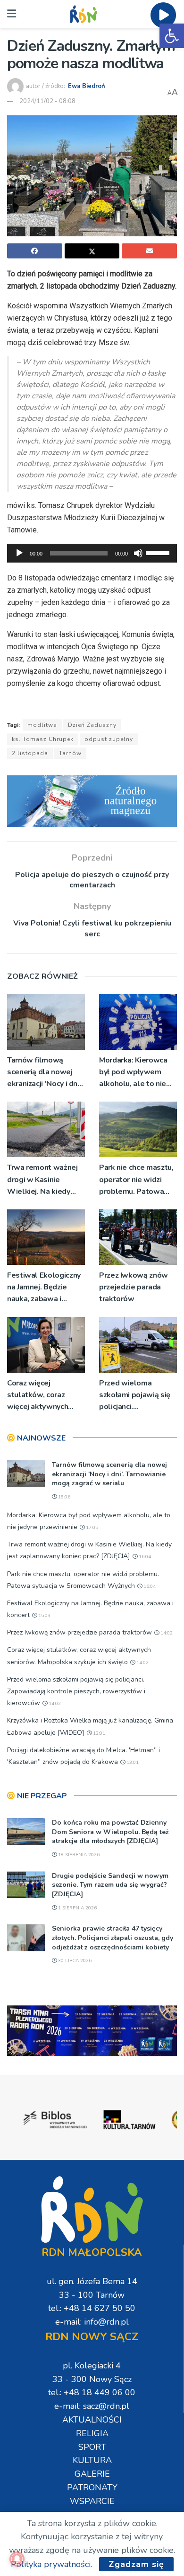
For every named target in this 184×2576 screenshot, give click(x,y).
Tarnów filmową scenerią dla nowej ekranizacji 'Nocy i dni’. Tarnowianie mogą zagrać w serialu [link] (45, 1073)
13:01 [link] (98, 1733)
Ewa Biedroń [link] (87, 86)
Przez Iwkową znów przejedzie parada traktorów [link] (134, 1287)
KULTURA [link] (92, 2460)
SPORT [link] (92, 2447)
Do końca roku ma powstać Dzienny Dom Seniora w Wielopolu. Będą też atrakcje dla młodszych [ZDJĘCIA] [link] (110, 1832)
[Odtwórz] (19, 553)
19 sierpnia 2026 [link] (78, 1855)
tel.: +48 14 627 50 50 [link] (92, 2308)
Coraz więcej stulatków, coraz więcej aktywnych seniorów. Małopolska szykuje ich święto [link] (45, 1396)
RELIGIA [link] (92, 2433)
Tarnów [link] (70, 753)
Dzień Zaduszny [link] (92, 725)
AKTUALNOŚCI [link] (92, 2420)
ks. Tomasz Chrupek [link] (43, 739)
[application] (92, 553)
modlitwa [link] (42, 725)
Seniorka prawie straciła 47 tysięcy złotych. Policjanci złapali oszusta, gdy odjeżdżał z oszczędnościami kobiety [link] (113, 1938)
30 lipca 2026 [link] (74, 1961)
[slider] (159, 552)
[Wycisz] (138, 553)
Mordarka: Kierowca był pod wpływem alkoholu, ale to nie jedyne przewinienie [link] (134, 1073)
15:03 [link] (44, 1616)
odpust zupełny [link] (109, 739)
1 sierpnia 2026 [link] (77, 1908)
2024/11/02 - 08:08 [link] (47, 101)
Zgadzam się (136, 2564)
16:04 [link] (144, 1557)
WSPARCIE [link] (92, 2501)
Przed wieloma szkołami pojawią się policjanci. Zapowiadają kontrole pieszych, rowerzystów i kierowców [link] (138, 1396)
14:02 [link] (166, 1633)
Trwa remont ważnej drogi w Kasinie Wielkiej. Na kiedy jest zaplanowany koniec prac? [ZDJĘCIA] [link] (42, 1180)
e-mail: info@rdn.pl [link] (92, 2322)
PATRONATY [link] (92, 2487)
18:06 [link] (63, 1497)
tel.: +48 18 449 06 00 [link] (92, 2392)
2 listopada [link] (30, 753)
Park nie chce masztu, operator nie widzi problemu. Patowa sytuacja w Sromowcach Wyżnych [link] (138, 1180)
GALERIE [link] (92, 2474)
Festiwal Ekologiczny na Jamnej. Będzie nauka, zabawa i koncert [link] (44, 1288)
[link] (172, 36)
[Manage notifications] (17, 2559)
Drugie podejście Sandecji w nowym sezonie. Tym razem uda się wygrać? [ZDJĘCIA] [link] (110, 1885)
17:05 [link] (91, 1528)
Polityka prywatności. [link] (51, 2564)
